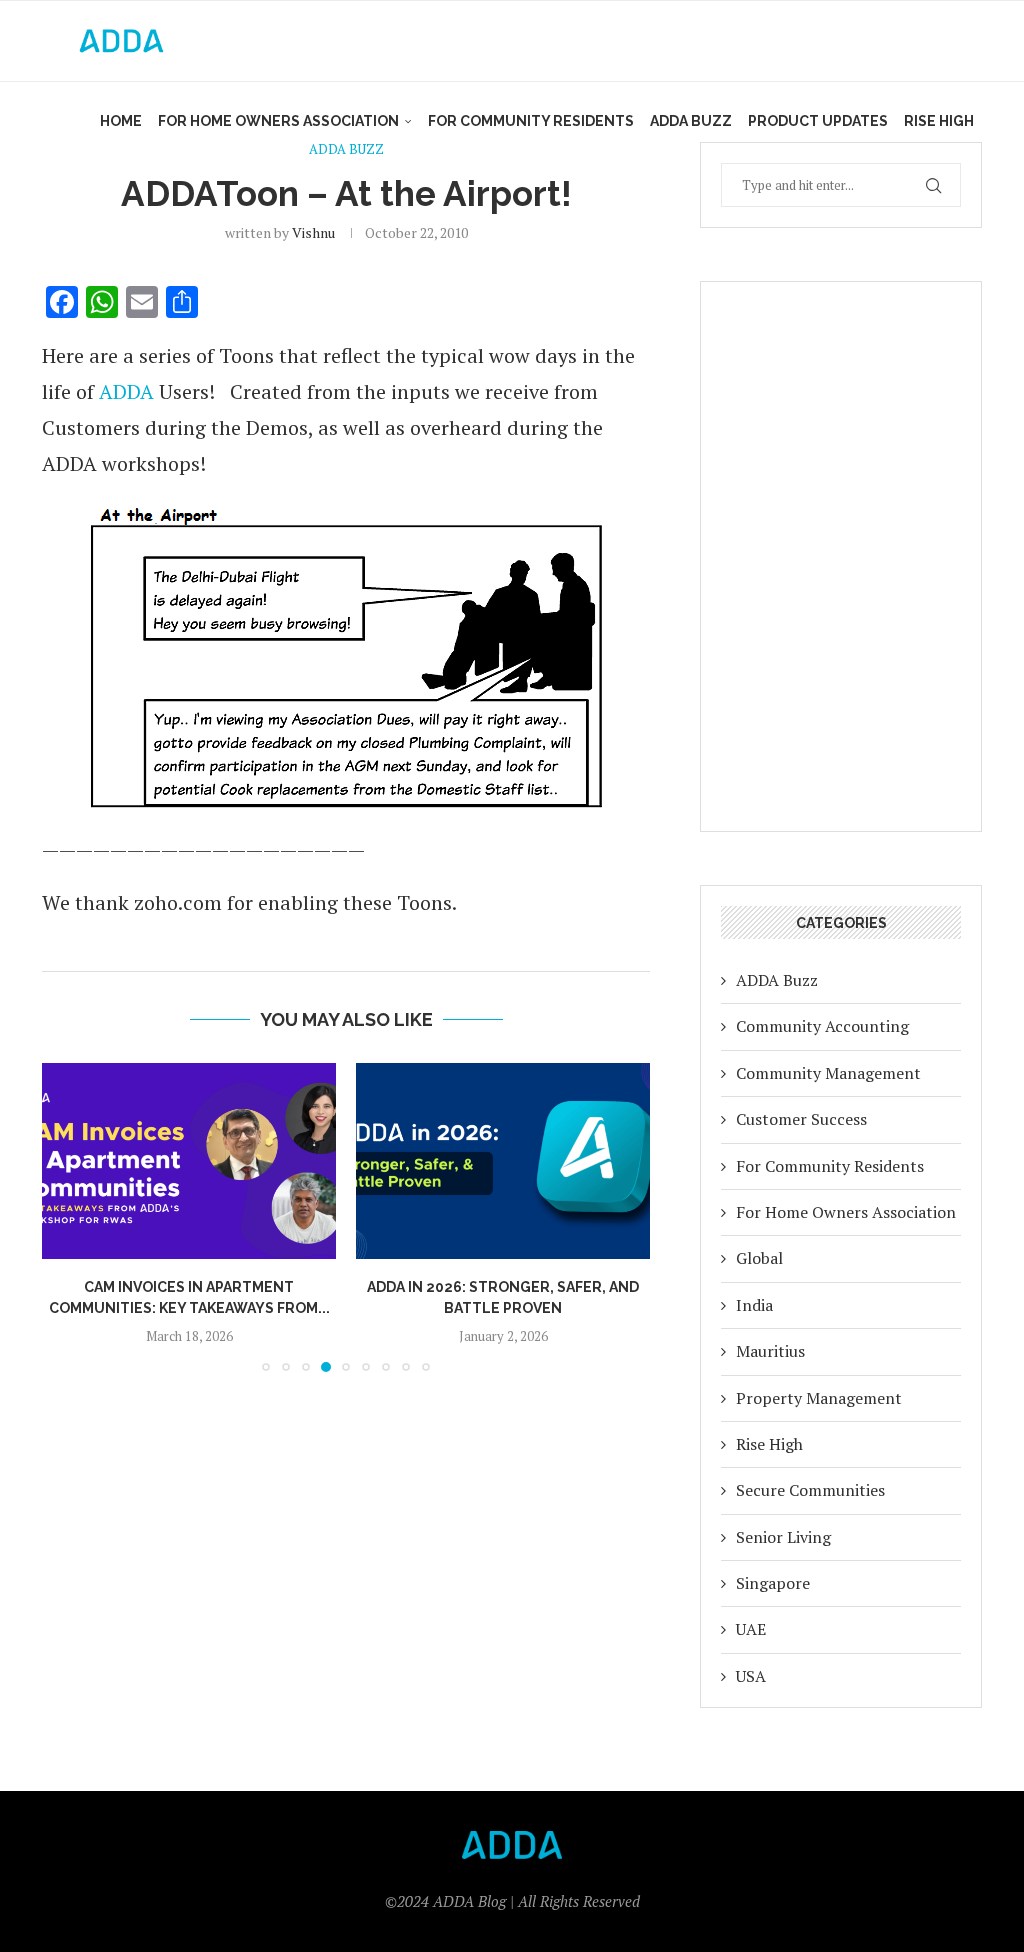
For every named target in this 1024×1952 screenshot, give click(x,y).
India (754, 1305)
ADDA (126, 391)
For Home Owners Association (278, 121)
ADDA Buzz (691, 121)
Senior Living (783, 1537)
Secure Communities (810, 1490)
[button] (69, 1216)
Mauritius (770, 1351)
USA (751, 1676)
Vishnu (313, 232)
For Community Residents (531, 121)
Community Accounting (822, 1026)
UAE (751, 1629)
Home (121, 121)
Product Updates (818, 121)
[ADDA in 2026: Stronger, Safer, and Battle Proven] (503, 1161)
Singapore (773, 1583)
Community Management (828, 1073)
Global (759, 1258)
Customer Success (801, 1119)
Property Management (819, 1398)
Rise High (939, 121)
